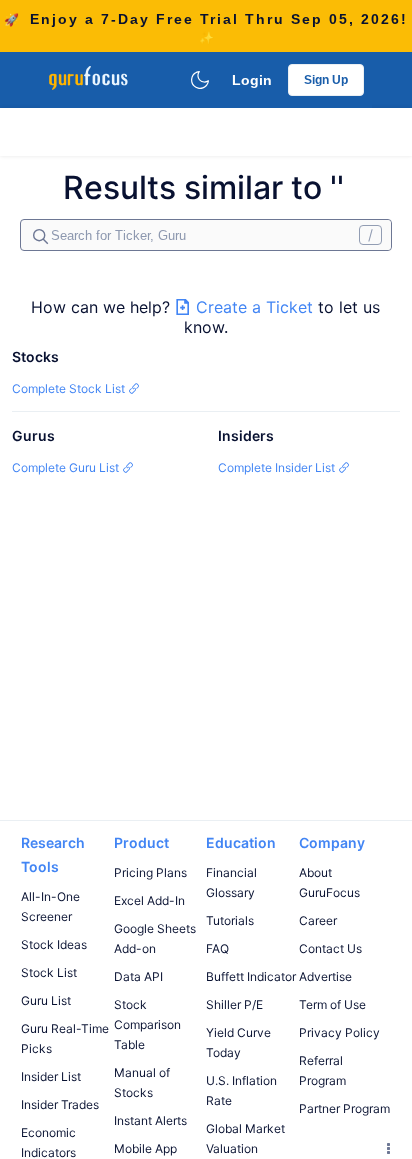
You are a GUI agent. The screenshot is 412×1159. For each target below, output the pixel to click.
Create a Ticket (254, 307)
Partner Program (344, 1108)
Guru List (46, 1000)
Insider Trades (60, 1104)
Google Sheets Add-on (155, 938)
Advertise (325, 976)
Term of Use (332, 1004)
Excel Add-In (149, 900)
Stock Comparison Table (147, 1024)
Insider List (51, 1076)
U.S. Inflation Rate (241, 1090)
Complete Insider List (278, 467)
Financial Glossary (231, 882)
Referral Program (322, 1070)
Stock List (49, 972)
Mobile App (145, 1148)
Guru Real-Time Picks (65, 1038)
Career (318, 920)
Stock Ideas (54, 944)
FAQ (217, 948)
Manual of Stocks (142, 1082)
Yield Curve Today (238, 1042)
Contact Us (330, 948)
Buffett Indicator (251, 976)
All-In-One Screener (50, 906)
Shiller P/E (234, 1004)
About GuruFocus (329, 882)
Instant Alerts (150, 1120)
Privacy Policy (339, 1032)
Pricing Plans (150, 872)
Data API (138, 976)
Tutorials (230, 920)
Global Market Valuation (245, 1138)
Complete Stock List (70, 388)
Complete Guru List (67, 467)
